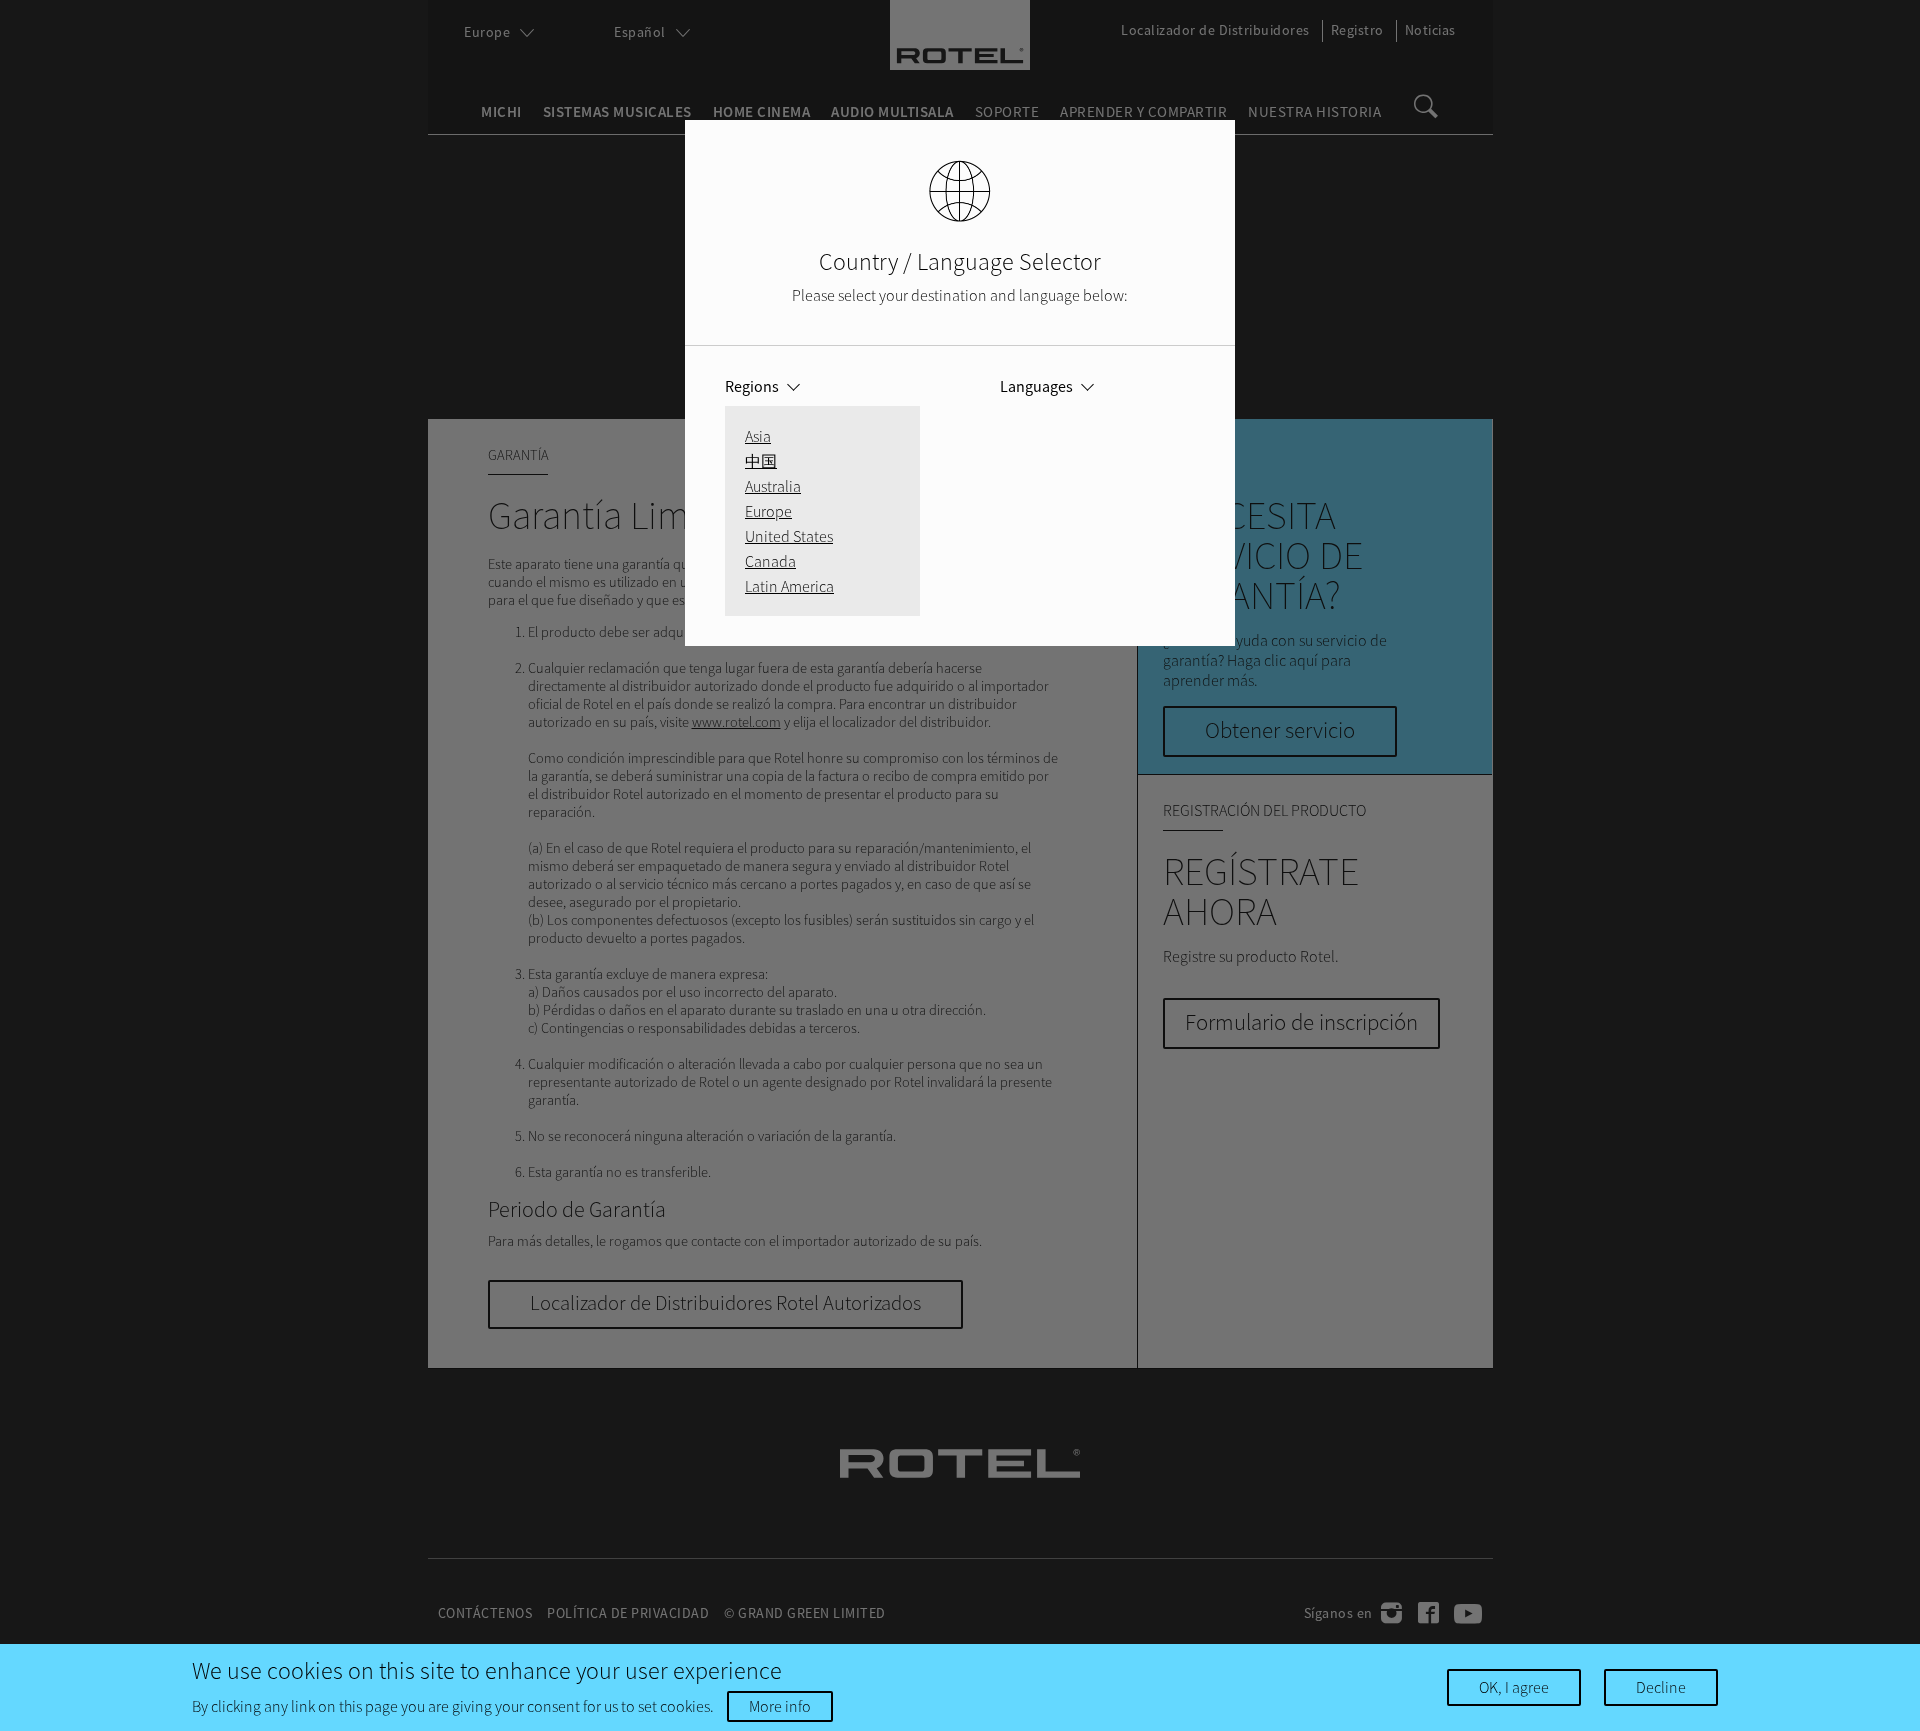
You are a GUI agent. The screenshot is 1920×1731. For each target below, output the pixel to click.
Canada (770, 561)
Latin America (789, 586)
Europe (768, 511)
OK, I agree (1514, 1687)
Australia (773, 486)
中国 (761, 461)
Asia (758, 436)
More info (780, 1706)
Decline (1661, 1687)
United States (789, 536)
